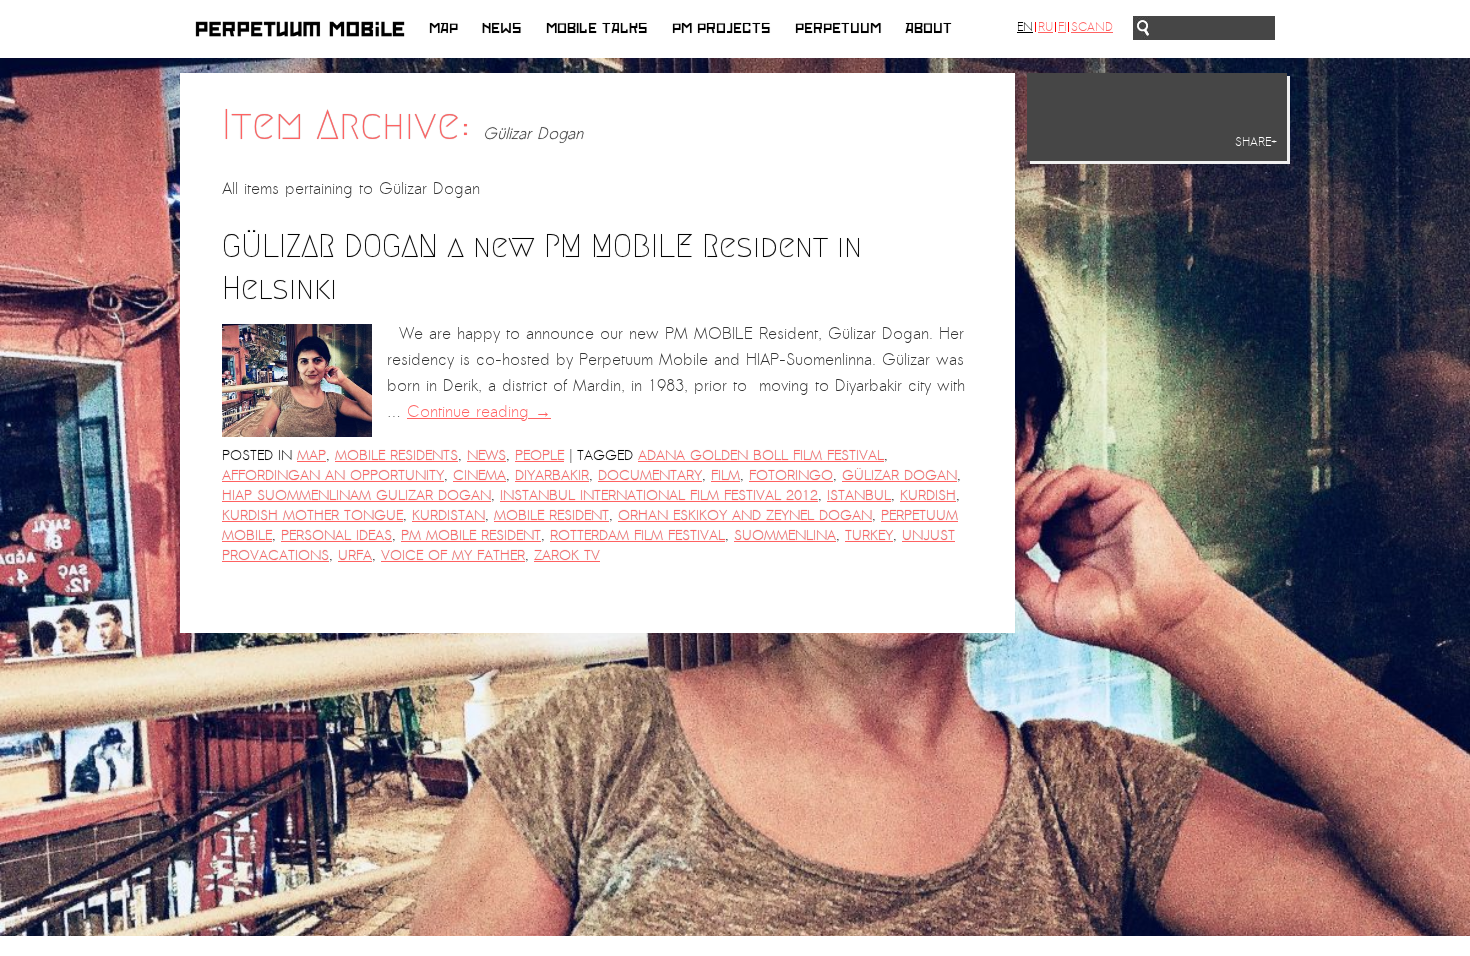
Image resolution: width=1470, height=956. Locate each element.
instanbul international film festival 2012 (659, 495)
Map (443, 28)
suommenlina (785, 535)
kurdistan (448, 515)
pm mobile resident (471, 535)
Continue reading (479, 412)
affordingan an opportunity (333, 475)
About (928, 28)
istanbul (859, 495)
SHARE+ (1256, 142)
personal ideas (336, 535)
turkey (869, 535)
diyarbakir (552, 475)
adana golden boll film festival (761, 455)
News (502, 28)
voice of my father (453, 555)
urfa (355, 555)
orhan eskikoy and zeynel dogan (745, 515)
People (539, 455)
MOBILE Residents (396, 455)
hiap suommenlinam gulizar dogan (356, 495)
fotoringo (791, 475)
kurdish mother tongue (312, 515)
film (725, 475)
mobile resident (551, 515)
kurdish (928, 495)
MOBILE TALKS (597, 28)
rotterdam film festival (637, 535)
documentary (650, 475)
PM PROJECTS (721, 28)
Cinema (479, 475)
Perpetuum (838, 28)
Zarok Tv (567, 555)
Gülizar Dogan (899, 475)
